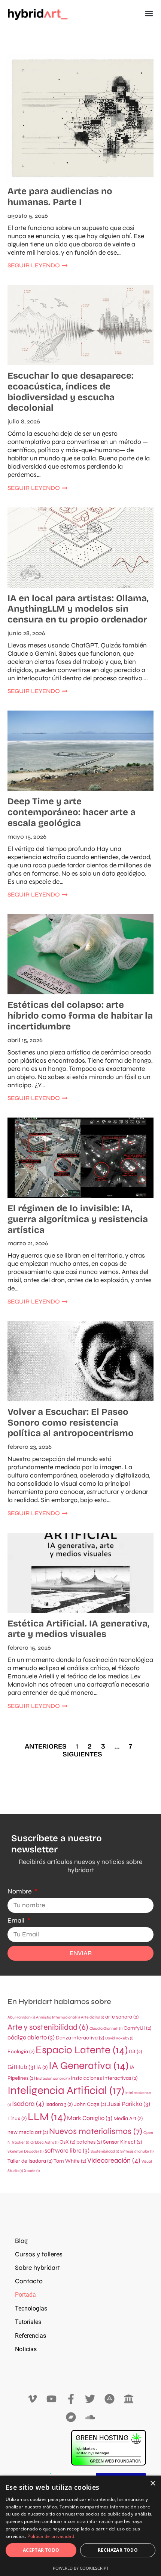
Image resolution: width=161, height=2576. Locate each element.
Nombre (20, 1891)
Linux (17, 2118)
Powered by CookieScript (81, 2568)
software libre (67, 2151)
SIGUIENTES (82, 1754)
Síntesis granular (137, 2151)
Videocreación (114, 2160)
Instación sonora (53, 2078)
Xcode (32, 2171)
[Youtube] (51, 2399)
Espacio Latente (82, 2050)
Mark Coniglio (90, 2118)
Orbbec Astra (44, 2142)
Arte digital (92, 2017)
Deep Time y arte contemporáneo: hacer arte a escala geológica (72, 812)
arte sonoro (122, 2017)
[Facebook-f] (71, 2399)
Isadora (28, 2104)
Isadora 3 (59, 2104)
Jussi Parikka (129, 2104)
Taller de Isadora (30, 2161)
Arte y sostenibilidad (48, 2027)
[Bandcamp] (71, 2417)
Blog (21, 2241)
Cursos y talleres (39, 2254)
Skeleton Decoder (25, 2151)
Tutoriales (28, 2322)
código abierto (31, 2038)
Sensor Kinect (122, 2142)
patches (89, 2142)
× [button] (153, 2484)
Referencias (31, 2336)
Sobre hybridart (37, 2268)
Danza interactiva (80, 2038)
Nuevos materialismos (96, 2131)
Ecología (21, 2052)
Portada (25, 2295)
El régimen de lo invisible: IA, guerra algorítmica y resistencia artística (78, 1219)
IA (42, 2067)
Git (135, 2052)
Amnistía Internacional (58, 2017)
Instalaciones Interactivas (104, 2078)
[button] (149, 14)
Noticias (26, 2349)
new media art (28, 2132)
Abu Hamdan (21, 2017)
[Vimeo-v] (32, 2399)
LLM (47, 2117)
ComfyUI (137, 2028)
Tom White (70, 2161)
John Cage (90, 2104)
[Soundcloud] (90, 2417)
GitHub (21, 2067)
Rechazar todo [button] (118, 2550)
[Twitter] (90, 2399)
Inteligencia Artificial (66, 2090)
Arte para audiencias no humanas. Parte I (60, 197)
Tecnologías (31, 2308)
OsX (67, 2142)
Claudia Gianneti (106, 2028)
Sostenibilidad (105, 2151)
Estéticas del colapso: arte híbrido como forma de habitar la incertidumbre (80, 1016)
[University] (129, 2399)
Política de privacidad (51, 2536)
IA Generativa (89, 2066)
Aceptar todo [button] (41, 2550)
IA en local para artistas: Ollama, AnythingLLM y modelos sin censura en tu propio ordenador (78, 609)
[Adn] (110, 2399)
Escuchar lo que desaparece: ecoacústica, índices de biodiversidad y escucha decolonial (71, 392)
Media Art (128, 2118)
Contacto (29, 2281)
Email (17, 1921)
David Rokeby (119, 2038)
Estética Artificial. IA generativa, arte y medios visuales (78, 1629)
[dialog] (80, 2526)
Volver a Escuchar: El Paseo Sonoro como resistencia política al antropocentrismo (71, 1423)
